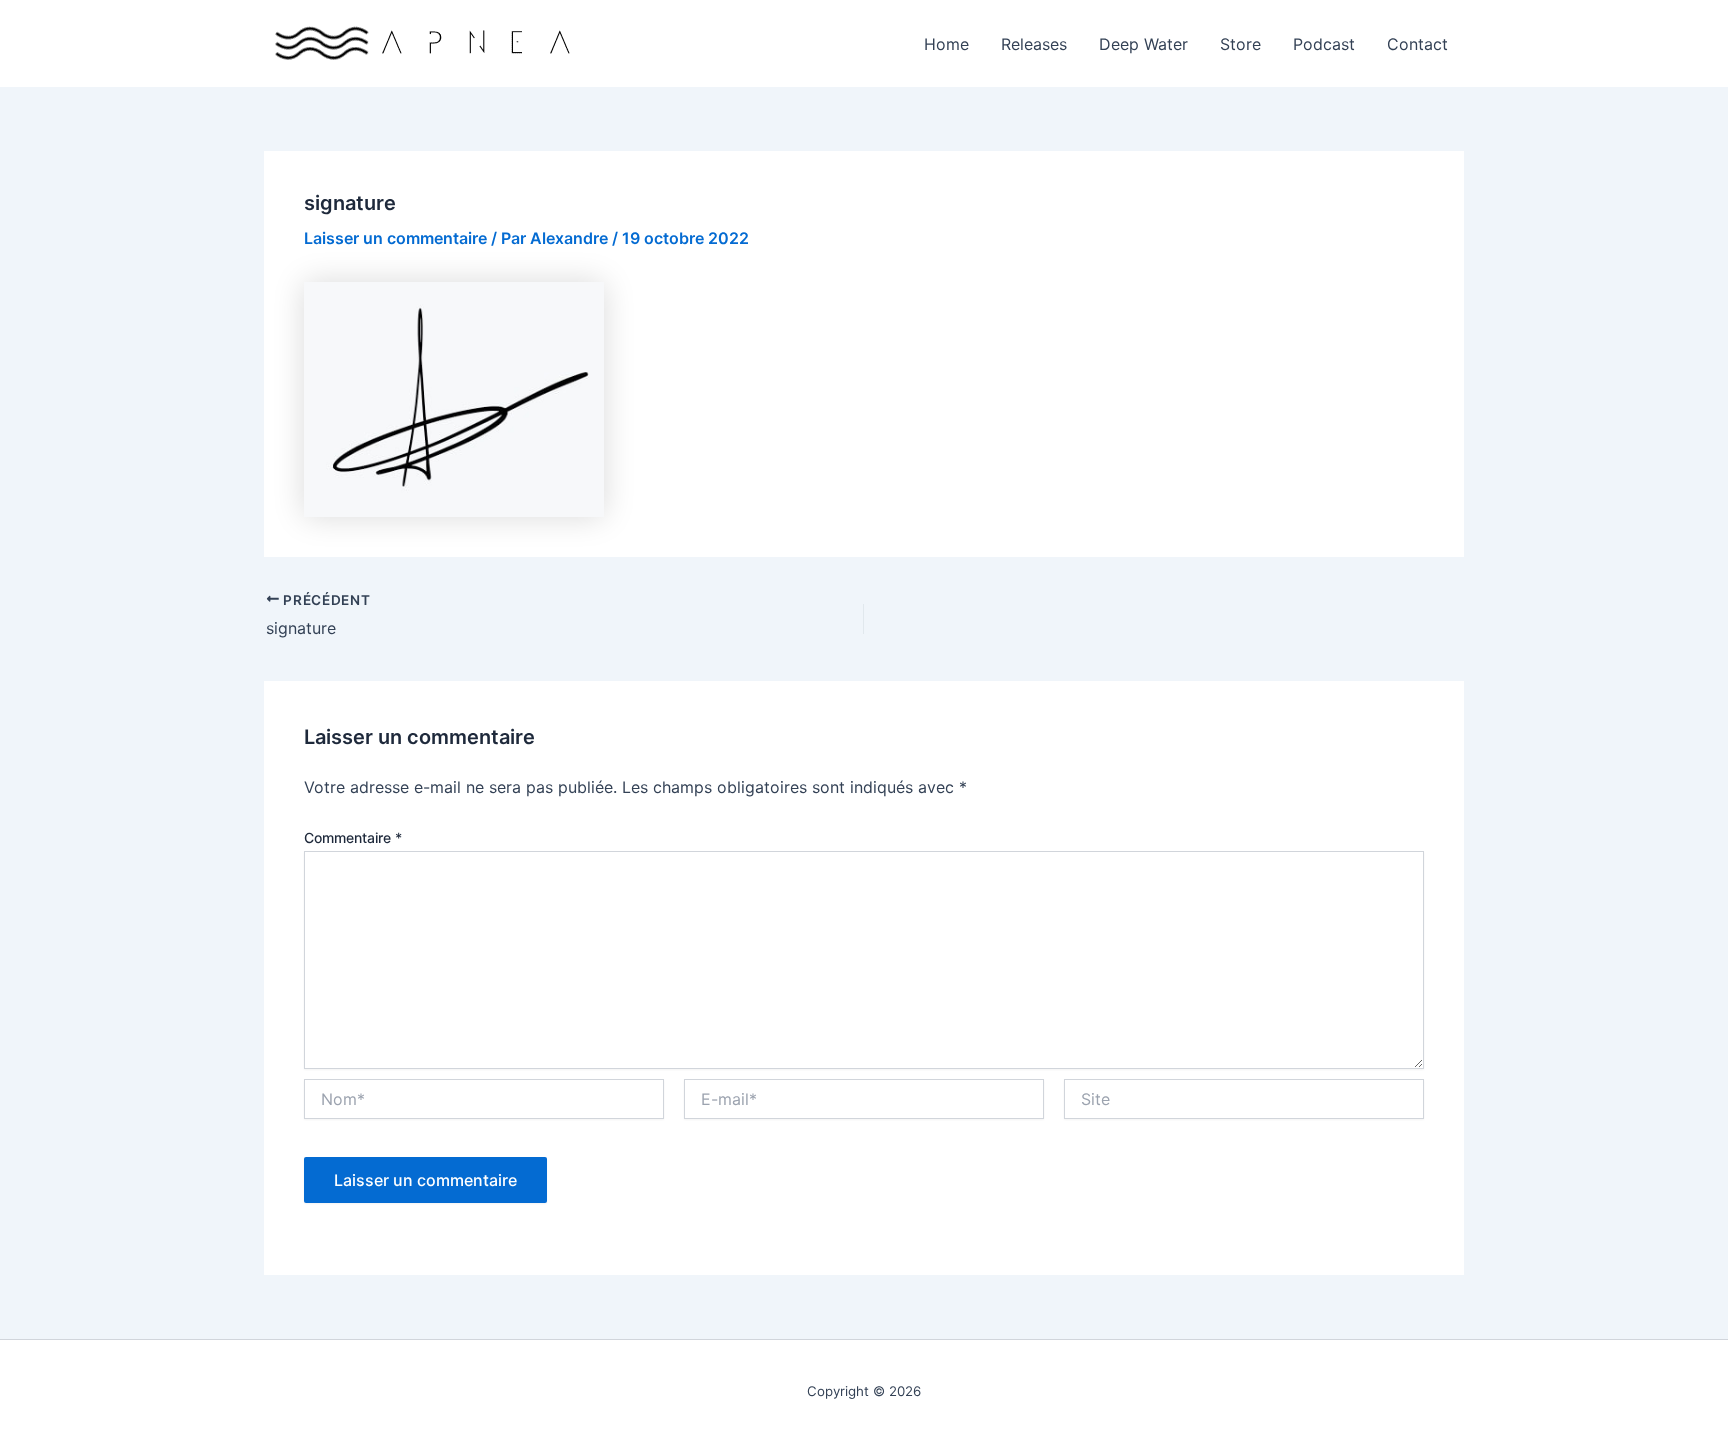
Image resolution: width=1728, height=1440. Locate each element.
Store (1240, 44)
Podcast (1324, 44)
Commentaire (353, 837)
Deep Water (1143, 44)
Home (946, 44)
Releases (1034, 44)
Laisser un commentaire (395, 238)
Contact (1417, 44)
